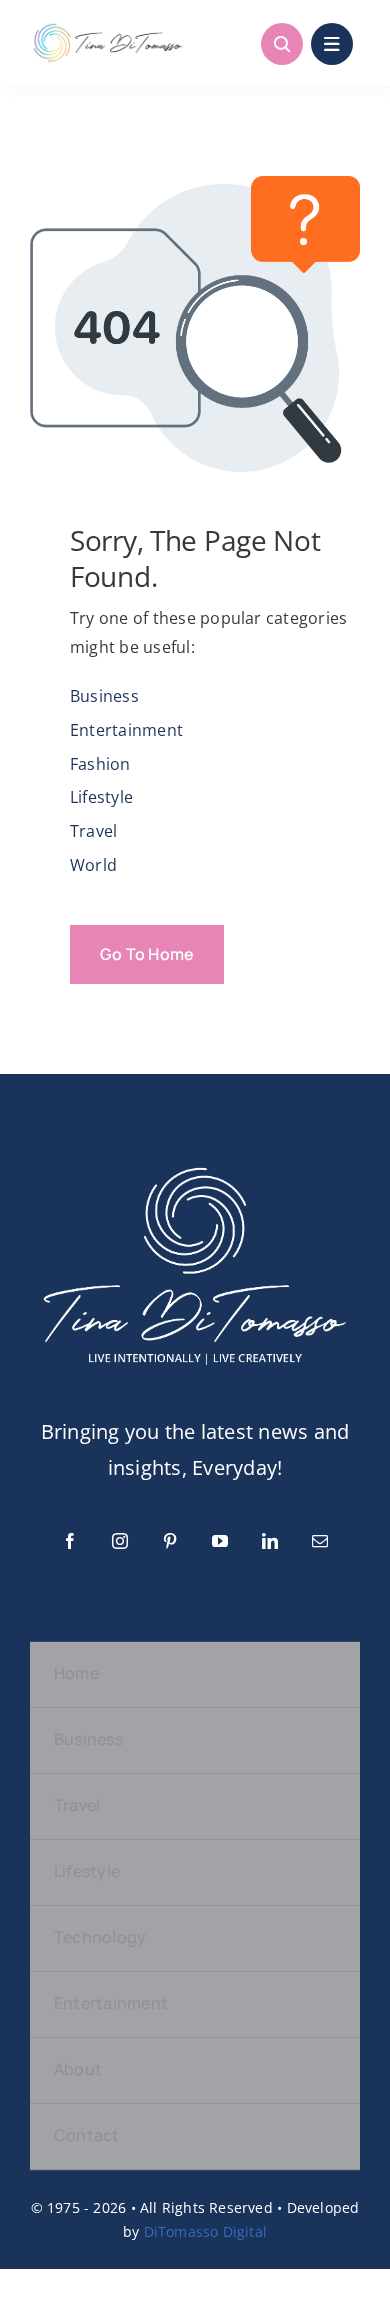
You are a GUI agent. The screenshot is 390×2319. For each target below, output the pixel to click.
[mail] (320, 1541)
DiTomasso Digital (206, 2231)
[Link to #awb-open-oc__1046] (282, 44)
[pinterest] (170, 1541)
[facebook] (70, 1541)
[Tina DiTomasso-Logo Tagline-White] (195, 1162)
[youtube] (220, 1541)
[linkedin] (270, 1541)
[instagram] (120, 1541)
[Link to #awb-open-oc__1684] (332, 44)
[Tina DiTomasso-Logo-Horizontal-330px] (108, 28)
